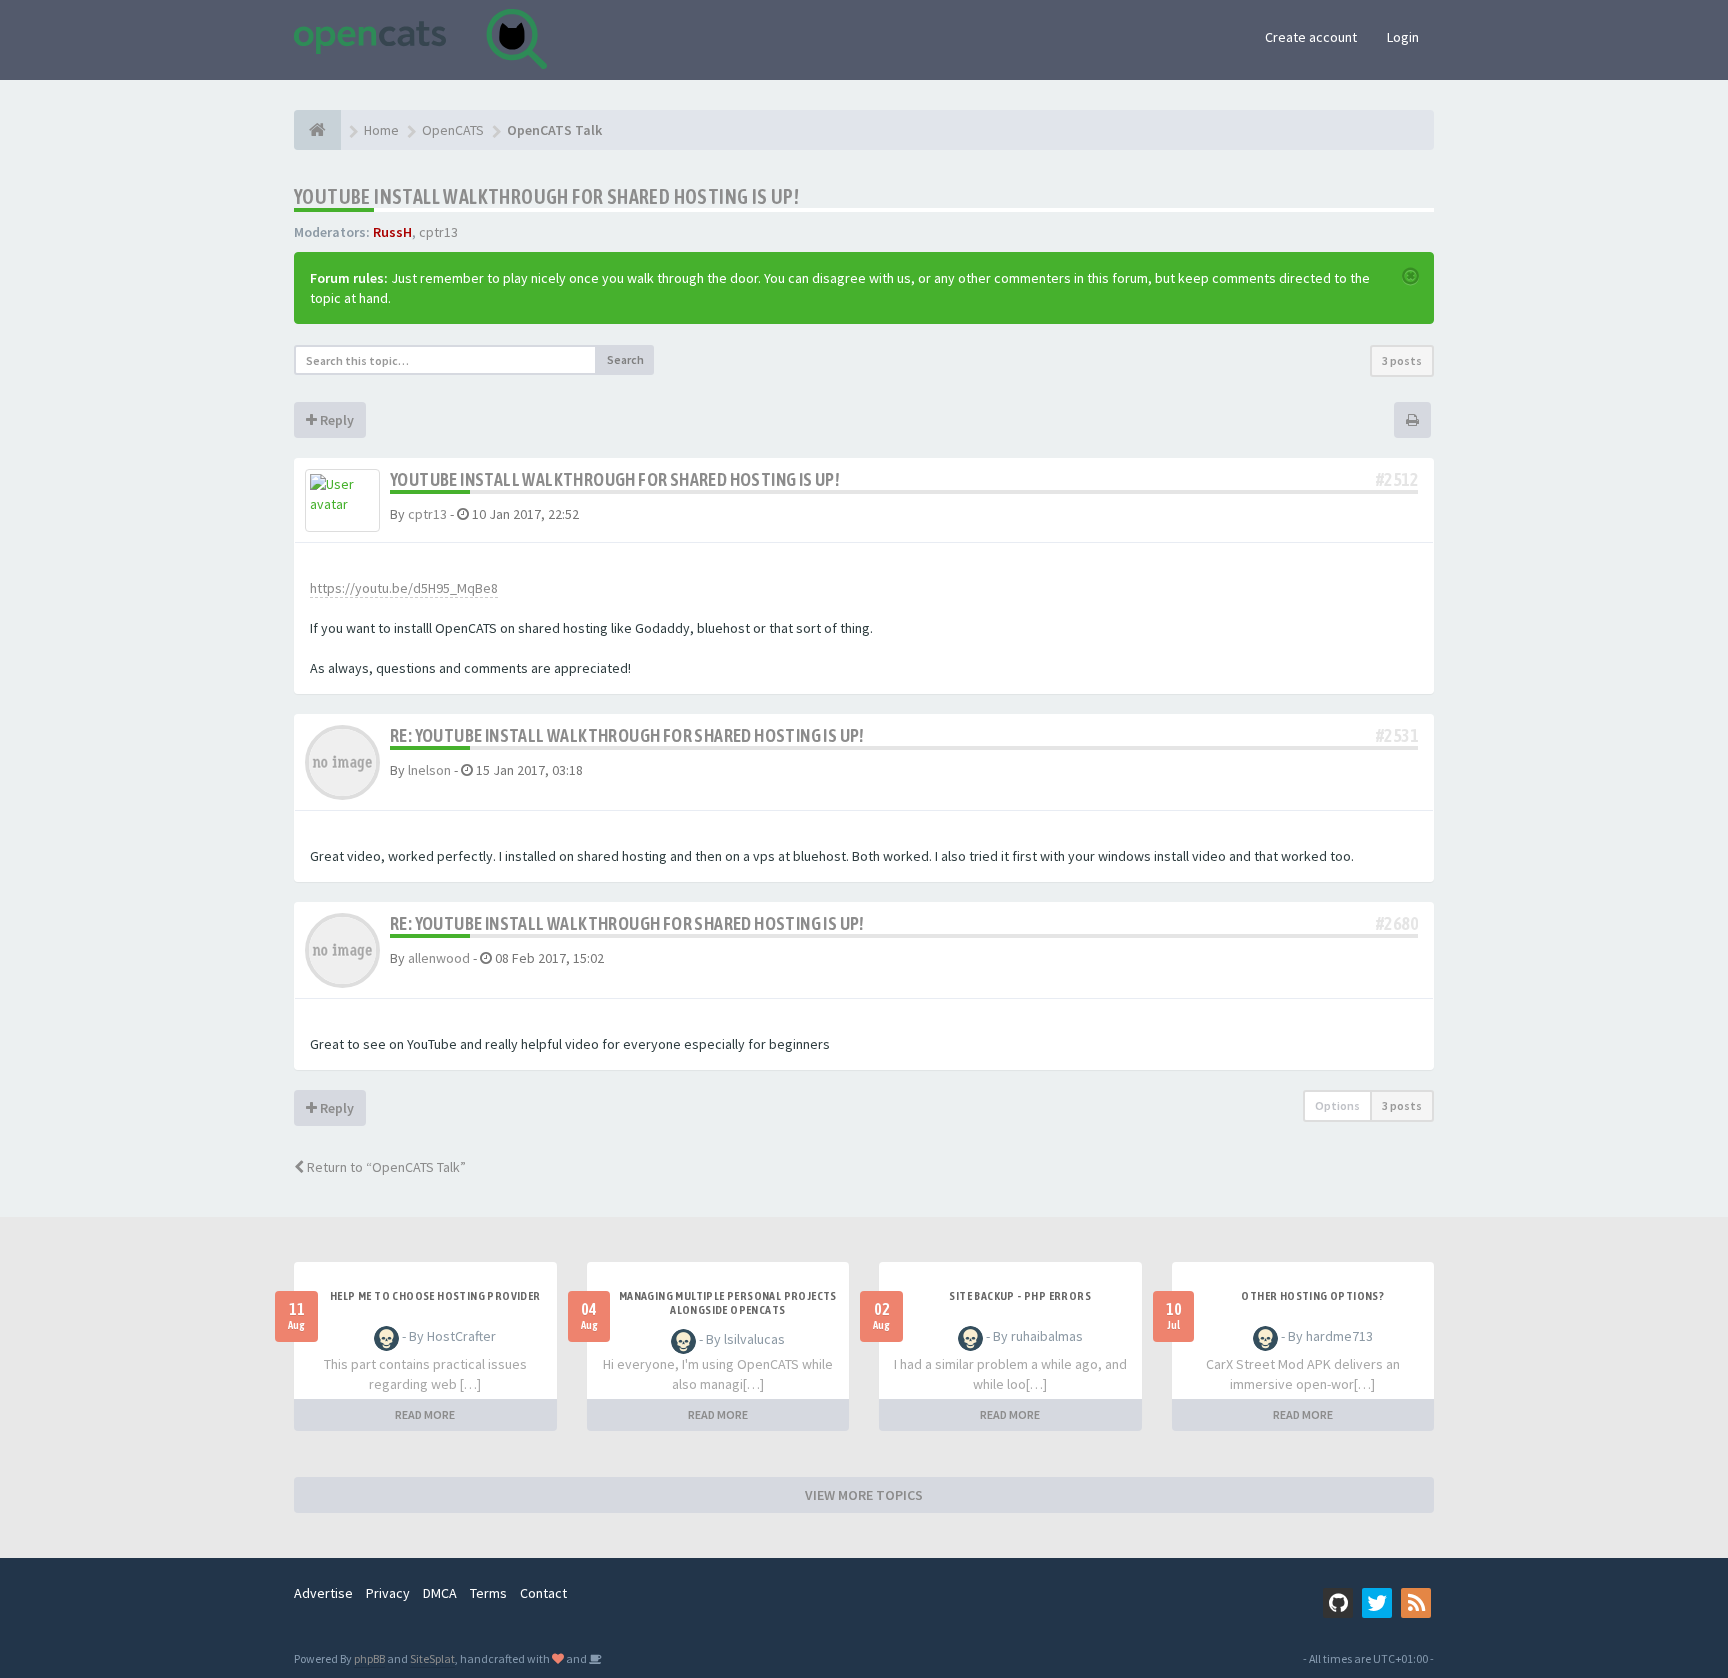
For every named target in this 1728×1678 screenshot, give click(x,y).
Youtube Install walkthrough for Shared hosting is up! (546, 196)
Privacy (388, 1593)
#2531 (1397, 735)
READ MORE (425, 1414)
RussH (392, 232)
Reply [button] (335, 420)
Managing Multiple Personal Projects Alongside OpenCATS (728, 1303)
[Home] (317, 130)
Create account (1311, 37)
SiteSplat (432, 1658)
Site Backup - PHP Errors (1020, 1296)
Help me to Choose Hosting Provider (435, 1296)
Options (1337, 1105)
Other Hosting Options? (1312, 1296)
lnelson (429, 770)
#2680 (1397, 923)
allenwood (439, 958)
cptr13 (438, 232)
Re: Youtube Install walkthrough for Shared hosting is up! (627, 735)
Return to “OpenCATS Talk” (385, 1167)
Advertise (323, 1593)
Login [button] (1403, 37)
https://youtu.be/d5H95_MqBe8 (404, 588)
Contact (543, 1593)
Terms (488, 1593)
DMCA (440, 1593)
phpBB (369, 1658)
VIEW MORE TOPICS (864, 1495)
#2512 (1397, 479)
